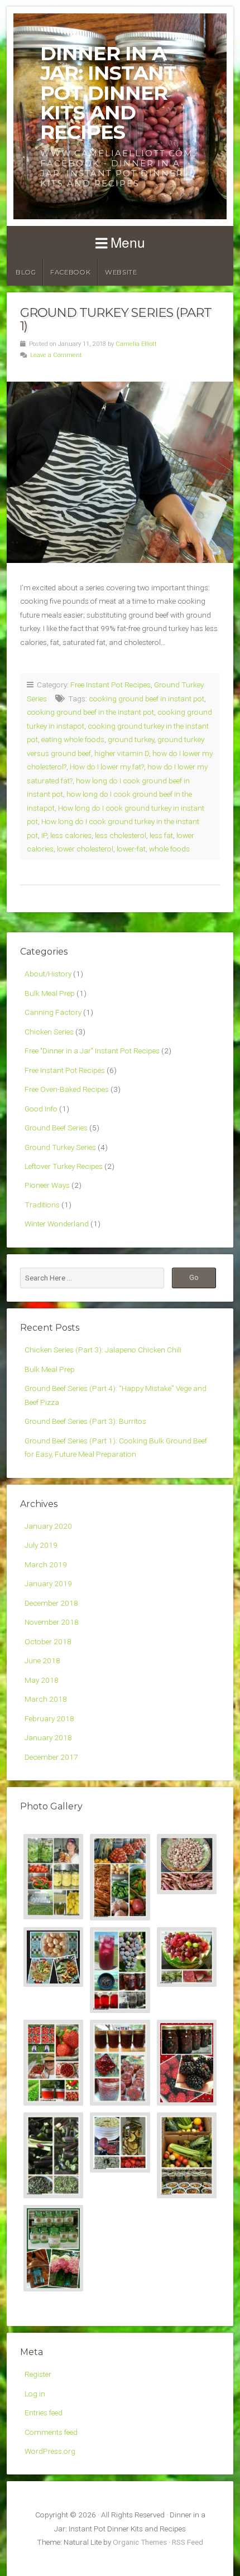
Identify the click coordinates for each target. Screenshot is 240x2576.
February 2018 (49, 1718)
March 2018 (46, 1699)
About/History (48, 974)
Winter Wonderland (57, 1224)
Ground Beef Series (56, 1128)
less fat (161, 835)
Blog (26, 272)
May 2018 (42, 1680)
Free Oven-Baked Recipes (67, 1089)
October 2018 (48, 1641)
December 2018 (51, 1603)
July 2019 (41, 1545)
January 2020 (48, 1526)
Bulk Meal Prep (50, 993)
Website (121, 272)
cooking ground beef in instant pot (147, 699)
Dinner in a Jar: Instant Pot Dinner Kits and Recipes (108, 93)
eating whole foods (73, 739)
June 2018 (42, 1660)
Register (38, 2374)
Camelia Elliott (136, 344)
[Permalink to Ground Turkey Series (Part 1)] (120, 472)
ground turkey (131, 739)
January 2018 (48, 1737)
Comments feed (51, 2432)
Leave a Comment (56, 355)
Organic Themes (140, 2542)
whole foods (169, 849)
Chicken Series (49, 1032)
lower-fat (131, 849)
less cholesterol (121, 835)
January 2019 (48, 1583)
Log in (35, 2394)
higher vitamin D (122, 753)
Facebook (70, 272)
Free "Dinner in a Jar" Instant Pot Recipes (92, 1051)
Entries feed (44, 2413)
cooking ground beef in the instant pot (90, 712)
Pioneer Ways (47, 1185)
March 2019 (46, 1564)
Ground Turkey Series (60, 1147)
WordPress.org (50, 2451)
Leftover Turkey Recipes (64, 1166)
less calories (71, 835)
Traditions (42, 1205)
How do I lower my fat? (107, 767)
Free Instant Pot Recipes (111, 685)
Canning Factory (53, 1012)
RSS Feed (188, 2542)
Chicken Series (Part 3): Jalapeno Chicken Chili (103, 1350)
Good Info (41, 1109)
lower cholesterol (85, 849)
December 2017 (51, 1757)
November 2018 (52, 1622)
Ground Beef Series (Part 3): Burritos (85, 1421)
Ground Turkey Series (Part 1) (116, 319)
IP (44, 835)
